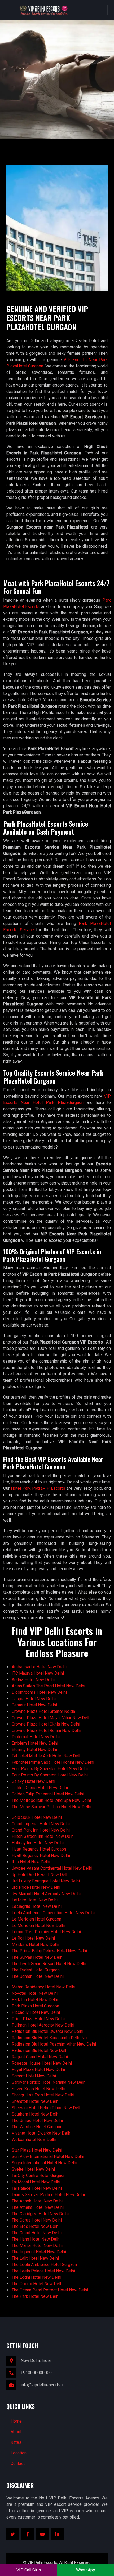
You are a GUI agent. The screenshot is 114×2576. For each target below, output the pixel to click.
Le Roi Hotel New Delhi (33, 1938)
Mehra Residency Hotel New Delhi (43, 1987)
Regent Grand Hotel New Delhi (40, 2057)
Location (19, 2453)
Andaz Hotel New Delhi (33, 1680)
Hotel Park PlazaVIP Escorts (38, 1488)
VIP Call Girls (29, 2570)
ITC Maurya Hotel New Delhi (38, 1673)
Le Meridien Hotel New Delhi (38, 1925)
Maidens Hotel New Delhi (35, 1945)
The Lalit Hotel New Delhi (35, 2258)
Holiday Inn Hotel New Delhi (38, 1843)
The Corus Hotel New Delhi (37, 2220)
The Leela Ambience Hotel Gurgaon (44, 2265)
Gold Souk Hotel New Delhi (37, 1817)
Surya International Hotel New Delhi (44, 2163)
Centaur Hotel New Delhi (34, 1705)
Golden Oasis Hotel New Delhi (40, 1788)
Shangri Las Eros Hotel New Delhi (43, 2095)
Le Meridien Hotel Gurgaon (36, 1919)
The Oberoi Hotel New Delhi (38, 2284)
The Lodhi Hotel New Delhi (36, 2277)
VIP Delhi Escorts (42, 2562)
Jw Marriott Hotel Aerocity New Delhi (46, 1894)
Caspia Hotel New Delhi (34, 1699)
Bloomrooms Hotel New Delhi (39, 1692)
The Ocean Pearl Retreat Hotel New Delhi (50, 2290)
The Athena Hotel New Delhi (38, 2207)
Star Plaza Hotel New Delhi (37, 2150)
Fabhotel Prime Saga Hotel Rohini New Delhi (53, 1762)
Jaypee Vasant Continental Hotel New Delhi (52, 1868)
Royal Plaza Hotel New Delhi (38, 2070)
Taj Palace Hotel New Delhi (37, 2188)
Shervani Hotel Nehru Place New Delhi (47, 2108)
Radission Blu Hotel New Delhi (40, 2050)
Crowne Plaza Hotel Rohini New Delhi (46, 1730)
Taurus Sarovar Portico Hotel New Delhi (48, 2195)
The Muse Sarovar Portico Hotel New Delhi (51, 1807)
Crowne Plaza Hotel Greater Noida (43, 1711)
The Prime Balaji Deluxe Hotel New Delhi (49, 1951)
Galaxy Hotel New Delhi (33, 1781)
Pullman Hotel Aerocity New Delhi (43, 2025)
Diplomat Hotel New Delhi (36, 1737)
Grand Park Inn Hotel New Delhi (41, 1830)
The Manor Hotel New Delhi (37, 2245)
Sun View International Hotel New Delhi (48, 2156)
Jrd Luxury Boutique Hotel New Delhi (46, 1881)
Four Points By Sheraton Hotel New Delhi (50, 1769)
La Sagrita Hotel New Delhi (37, 1906)
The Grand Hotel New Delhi (37, 2233)
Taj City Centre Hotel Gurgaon (39, 2176)
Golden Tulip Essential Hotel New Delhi (48, 1794)
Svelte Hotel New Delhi (33, 2169)
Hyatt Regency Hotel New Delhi (41, 1855)
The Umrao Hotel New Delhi (37, 2120)
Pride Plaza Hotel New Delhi (38, 2019)
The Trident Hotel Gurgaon (36, 1970)
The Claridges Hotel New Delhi (40, 2214)
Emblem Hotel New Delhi (35, 1743)
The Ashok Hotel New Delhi (37, 2201)
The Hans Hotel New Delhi (36, 2239)
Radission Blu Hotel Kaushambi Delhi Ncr (50, 2038)
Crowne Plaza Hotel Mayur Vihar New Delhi (52, 1718)
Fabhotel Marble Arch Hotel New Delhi (47, 1756)
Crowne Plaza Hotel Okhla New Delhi (46, 1724)
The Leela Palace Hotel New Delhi (43, 2271)
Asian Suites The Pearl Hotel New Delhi (48, 1686)
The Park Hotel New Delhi (36, 2296)
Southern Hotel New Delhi (36, 2114)
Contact (18, 2464)
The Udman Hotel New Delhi (38, 1976)
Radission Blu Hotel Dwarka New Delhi (47, 2031)
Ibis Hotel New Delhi (31, 1862)
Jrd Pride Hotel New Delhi (36, 1887)
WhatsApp (86, 2570)
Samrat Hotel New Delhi (34, 2076)
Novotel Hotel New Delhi (35, 1993)
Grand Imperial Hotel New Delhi (41, 1824)
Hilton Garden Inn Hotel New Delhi (43, 1836)
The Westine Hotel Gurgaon (37, 2127)
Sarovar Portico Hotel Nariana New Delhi (49, 2082)
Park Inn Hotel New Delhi (35, 2000)
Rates (16, 2442)
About (16, 2432)
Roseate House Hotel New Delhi (42, 2063)
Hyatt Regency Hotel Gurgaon (39, 1849)
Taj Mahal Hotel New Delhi (36, 2182)
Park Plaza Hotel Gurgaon (35, 2006)
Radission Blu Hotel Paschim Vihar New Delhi (54, 2044)
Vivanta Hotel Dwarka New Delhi (41, 2133)
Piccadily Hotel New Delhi (36, 2012)
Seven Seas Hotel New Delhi (38, 2089)
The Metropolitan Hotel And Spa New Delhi (51, 1800)
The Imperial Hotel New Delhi (39, 2252)
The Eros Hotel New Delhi (36, 2226)
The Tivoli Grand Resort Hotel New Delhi (49, 1964)
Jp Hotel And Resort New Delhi (41, 1875)
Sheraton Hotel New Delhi (36, 2101)
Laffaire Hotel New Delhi (35, 1900)
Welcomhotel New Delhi (34, 2140)
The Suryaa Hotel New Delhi (38, 1957)
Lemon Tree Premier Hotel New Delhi (46, 1932)
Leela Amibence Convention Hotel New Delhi (53, 1913)
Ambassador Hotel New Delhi (39, 1667)
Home (16, 2421)
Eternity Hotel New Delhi (34, 1750)
